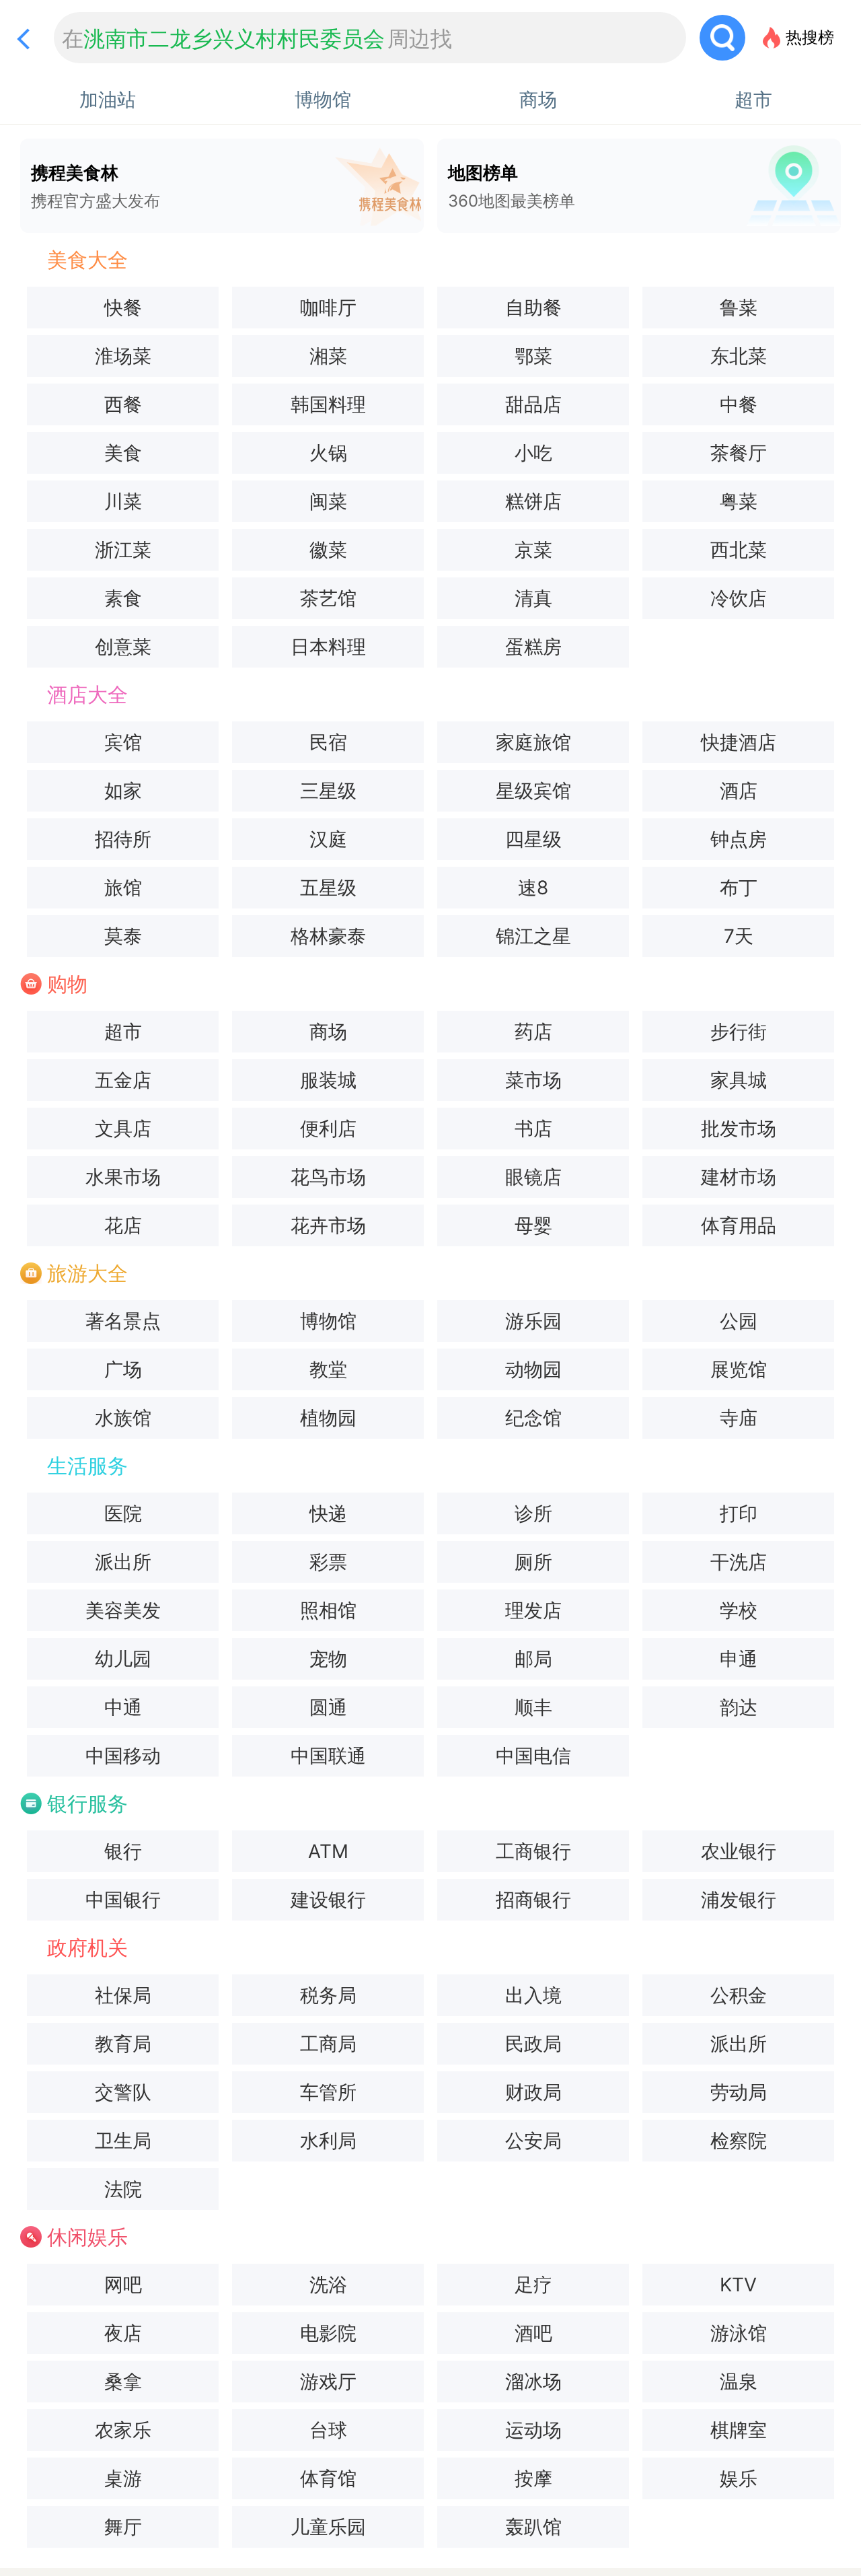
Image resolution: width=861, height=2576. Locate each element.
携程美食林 (96, 186)
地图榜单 (512, 186)
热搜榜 (810, 37)
